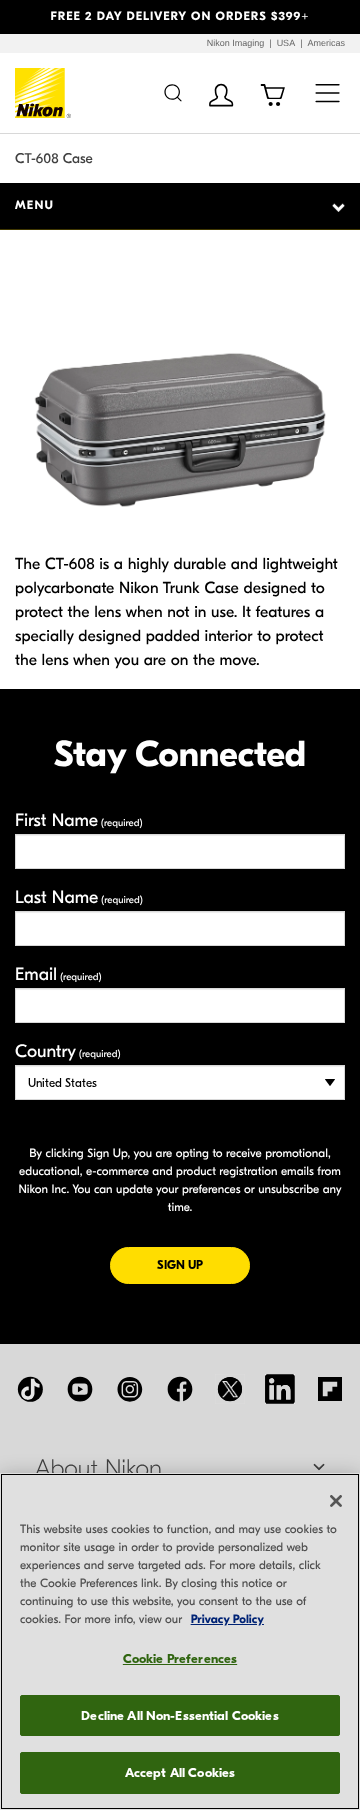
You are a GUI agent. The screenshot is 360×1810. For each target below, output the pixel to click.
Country (67, 1051)
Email (58, 974)
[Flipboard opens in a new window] (330, 1389)
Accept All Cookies (180, 1772)
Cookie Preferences (180, 1658)
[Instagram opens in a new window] (130, 1389)
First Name (79, 820)
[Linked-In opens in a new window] (280, 1389)
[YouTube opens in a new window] (80, 1389)
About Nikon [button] (98, 1469)
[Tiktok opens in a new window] (30, 1389)
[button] (27, 17)
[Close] (336, 1501)
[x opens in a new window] (230, 1389)
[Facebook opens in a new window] (180, 1389)
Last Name (79, 897)
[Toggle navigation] (327, 92)
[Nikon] (43, 93)
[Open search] (172, 92)
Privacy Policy (227, 1620)
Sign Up (203, 1264)
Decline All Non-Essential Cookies (179, 1715)
